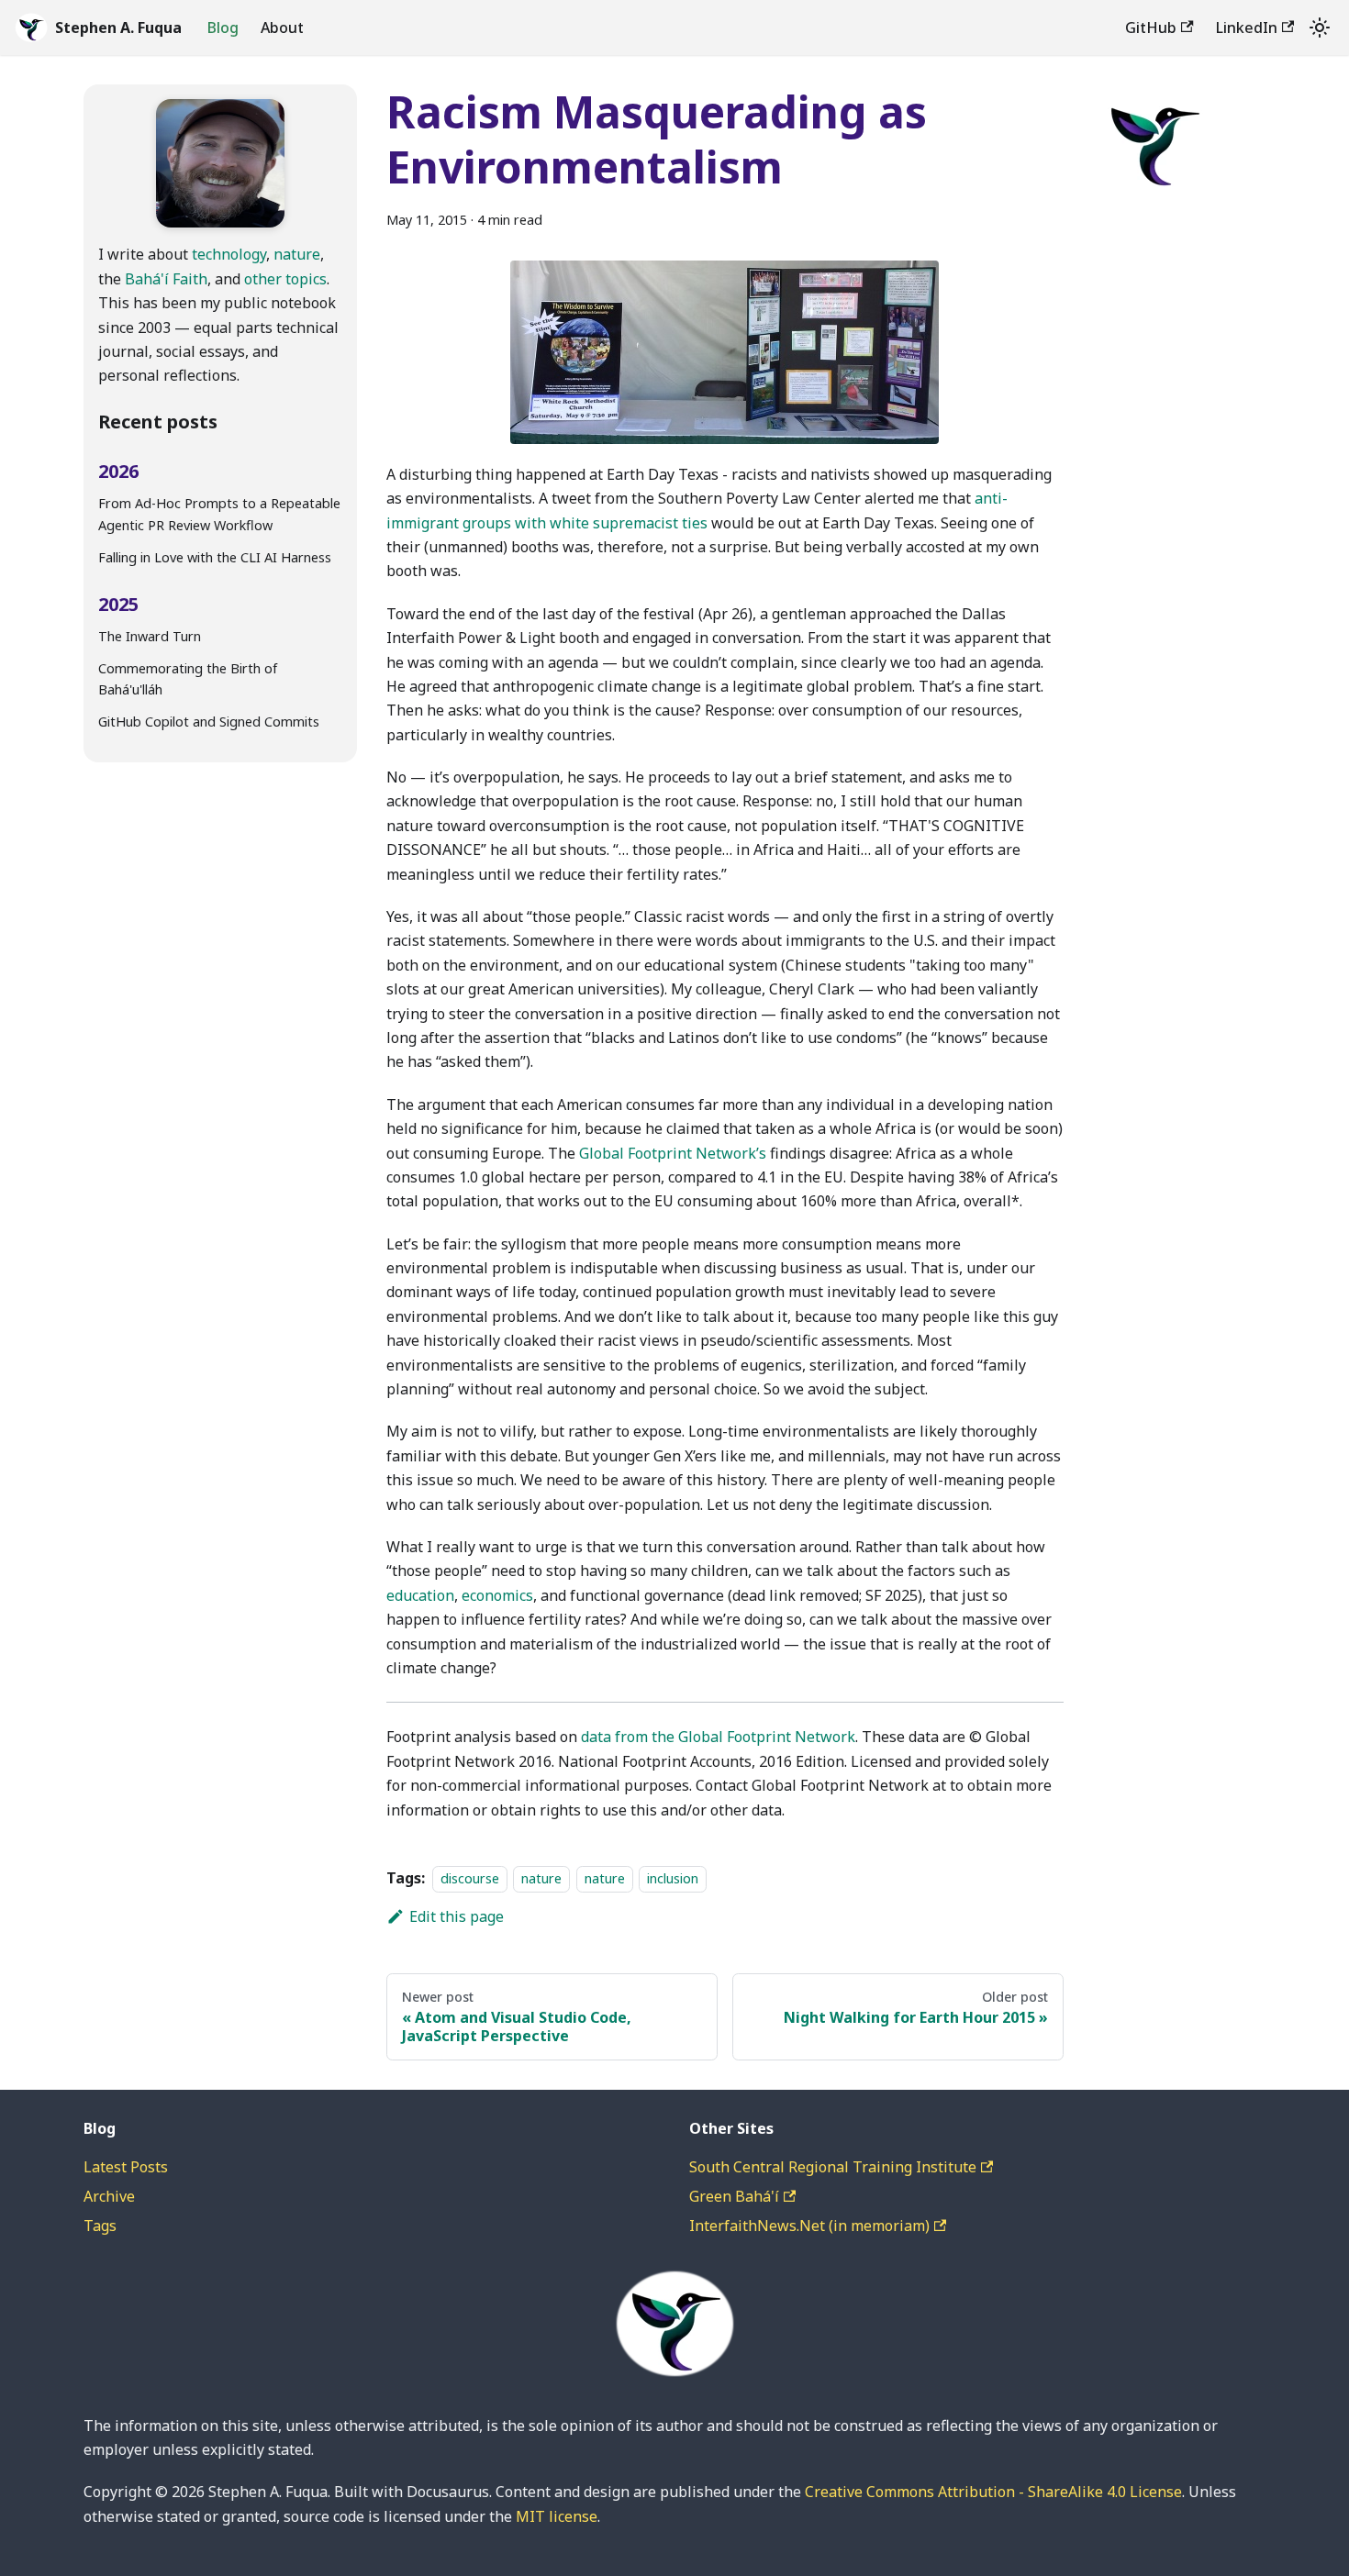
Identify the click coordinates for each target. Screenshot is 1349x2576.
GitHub (1151, 28)
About (282, 28)
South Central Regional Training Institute (833, 2167)
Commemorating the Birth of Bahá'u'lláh (188, 678)
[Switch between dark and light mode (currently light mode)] (1320, 28)
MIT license (557, 2516)
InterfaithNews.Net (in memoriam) (809, 2226)
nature (297, 254)
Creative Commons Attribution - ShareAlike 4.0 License (993, 2492)
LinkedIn (1247, 28)
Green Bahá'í (734, 2196)
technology (229, 254)
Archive (109, 2196)
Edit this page (457, 1916)
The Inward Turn (150, 635)
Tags (100, 2226)
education (420, 1595)
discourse (470, 1878)
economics (497, 1595)
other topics (285, 278)
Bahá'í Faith (166, 278)
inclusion (673, 1878)
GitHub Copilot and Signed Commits (209, 722)
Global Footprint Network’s (673, 1153)
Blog (223, 28)
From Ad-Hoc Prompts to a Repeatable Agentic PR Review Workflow (219, 514)
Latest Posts (126, 2167)
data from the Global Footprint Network (718, 1737)
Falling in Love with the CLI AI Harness (215, 557)
